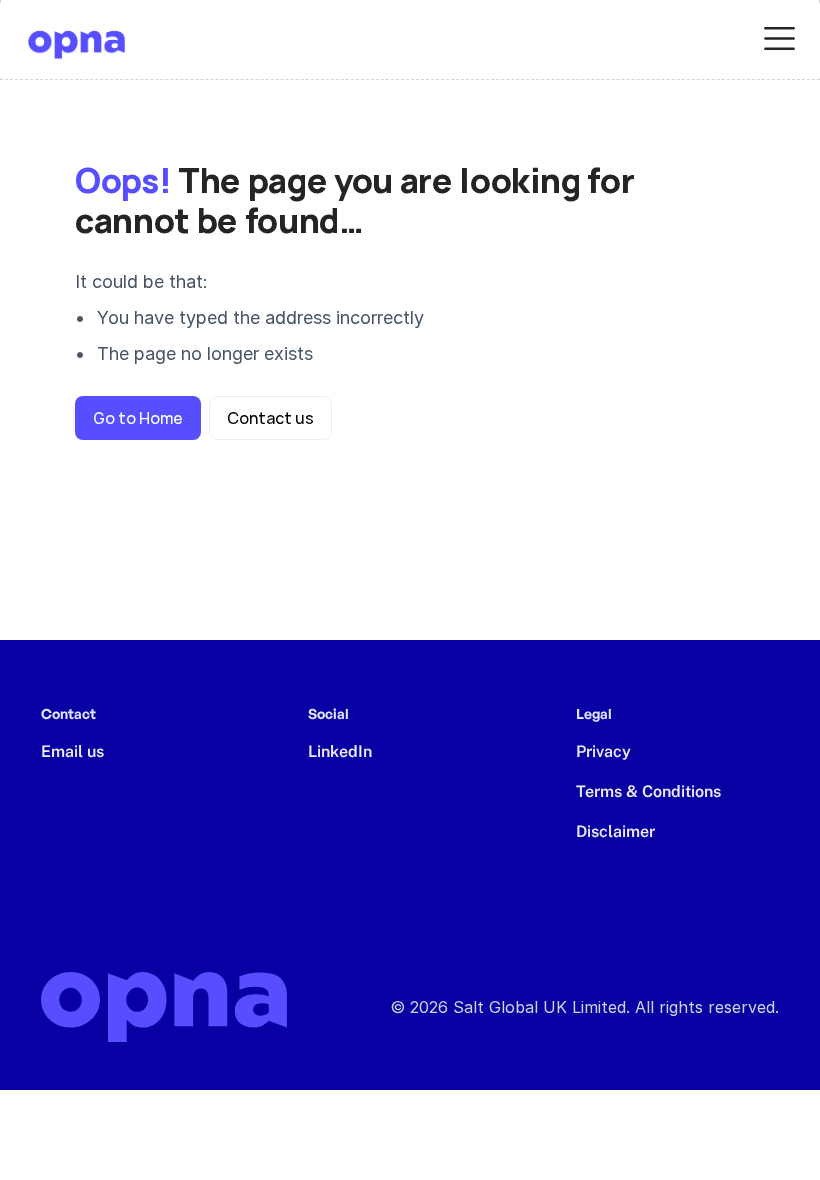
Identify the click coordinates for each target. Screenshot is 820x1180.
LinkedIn (340, 751)
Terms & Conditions (648, 791)
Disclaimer (615, 831)
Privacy (603, 751)
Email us (72, 751)
